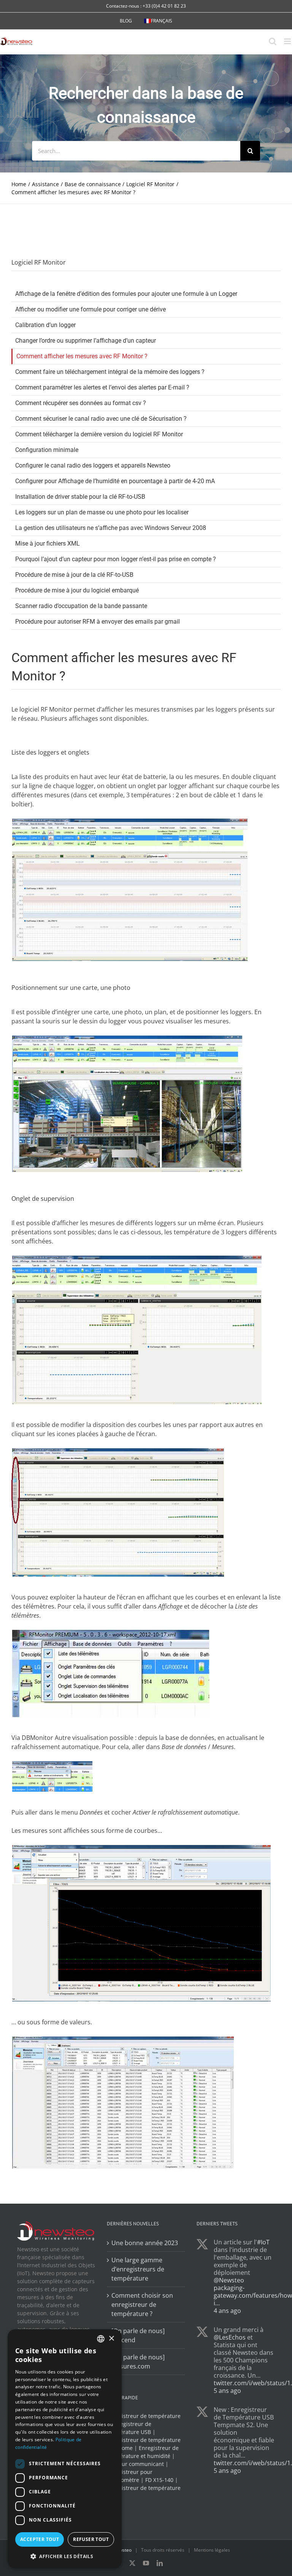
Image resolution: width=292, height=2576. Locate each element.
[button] (65, 2556)
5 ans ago (227, 2390)
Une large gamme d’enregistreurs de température (138, 2269)
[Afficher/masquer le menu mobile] (288, 41)
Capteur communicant (135, 2464)
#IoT (263, 2242)
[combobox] (101, 2339)
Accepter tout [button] (40, 2539)
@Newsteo (229, 2280)
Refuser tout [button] (91, 2539)
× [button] (111, 2339)
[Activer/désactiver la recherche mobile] (273, 41)
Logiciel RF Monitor (39, 262)
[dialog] (65, 2449)
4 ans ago (227, 2310)
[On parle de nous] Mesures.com (138, 2361)
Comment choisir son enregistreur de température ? (142, 2304)
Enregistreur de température (144, 2416)
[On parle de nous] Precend (138, 2335)
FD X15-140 (159, 2480)
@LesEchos (230, 2337)
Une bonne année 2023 (145, 2242)
